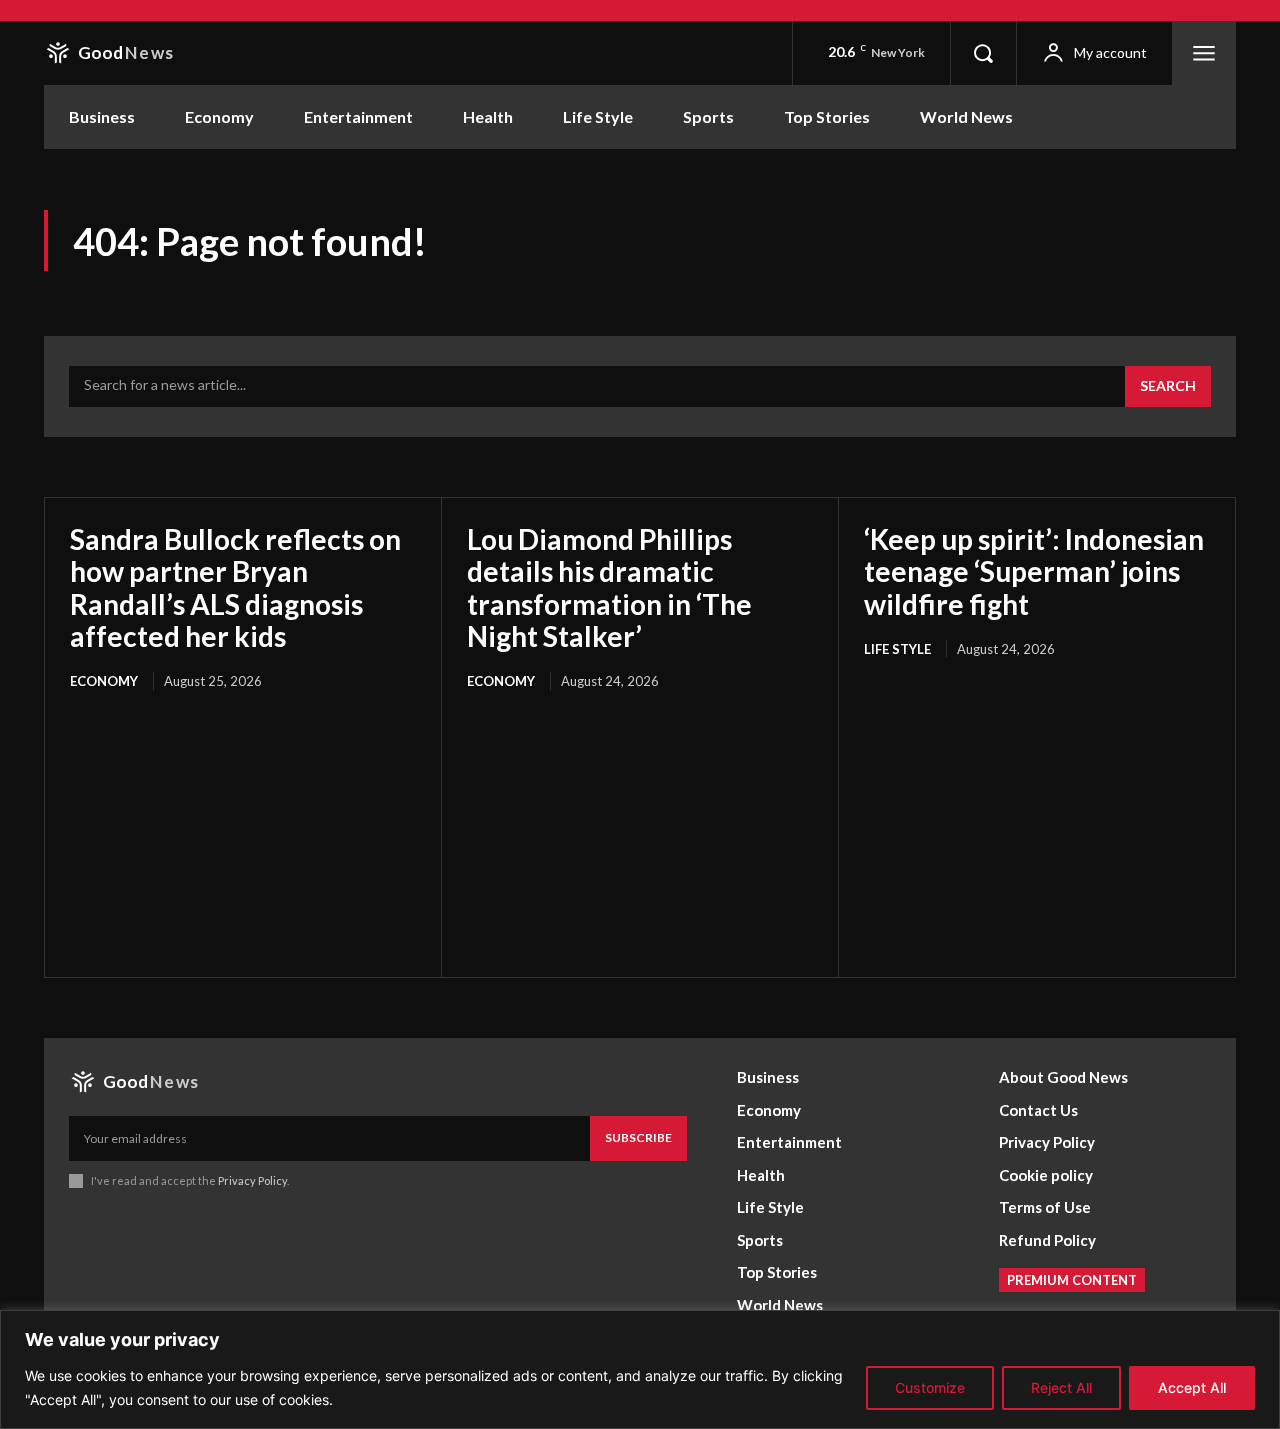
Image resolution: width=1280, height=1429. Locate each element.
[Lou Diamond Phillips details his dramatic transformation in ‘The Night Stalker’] (640, 824)
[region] (640, 1369)
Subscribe (638, 1137)
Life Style (897, 649)
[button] (983, 53)
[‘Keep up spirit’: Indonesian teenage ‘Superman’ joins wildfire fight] (1037, 791)
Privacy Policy (252, 1180)
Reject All (1061, 1387)
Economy (104, 681)
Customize (930, 1387)
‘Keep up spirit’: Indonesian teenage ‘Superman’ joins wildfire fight (1034, 571)
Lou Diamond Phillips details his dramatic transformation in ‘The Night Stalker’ (609, 587)
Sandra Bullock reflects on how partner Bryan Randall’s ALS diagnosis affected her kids (235, 587)
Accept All (1192, 1387)
